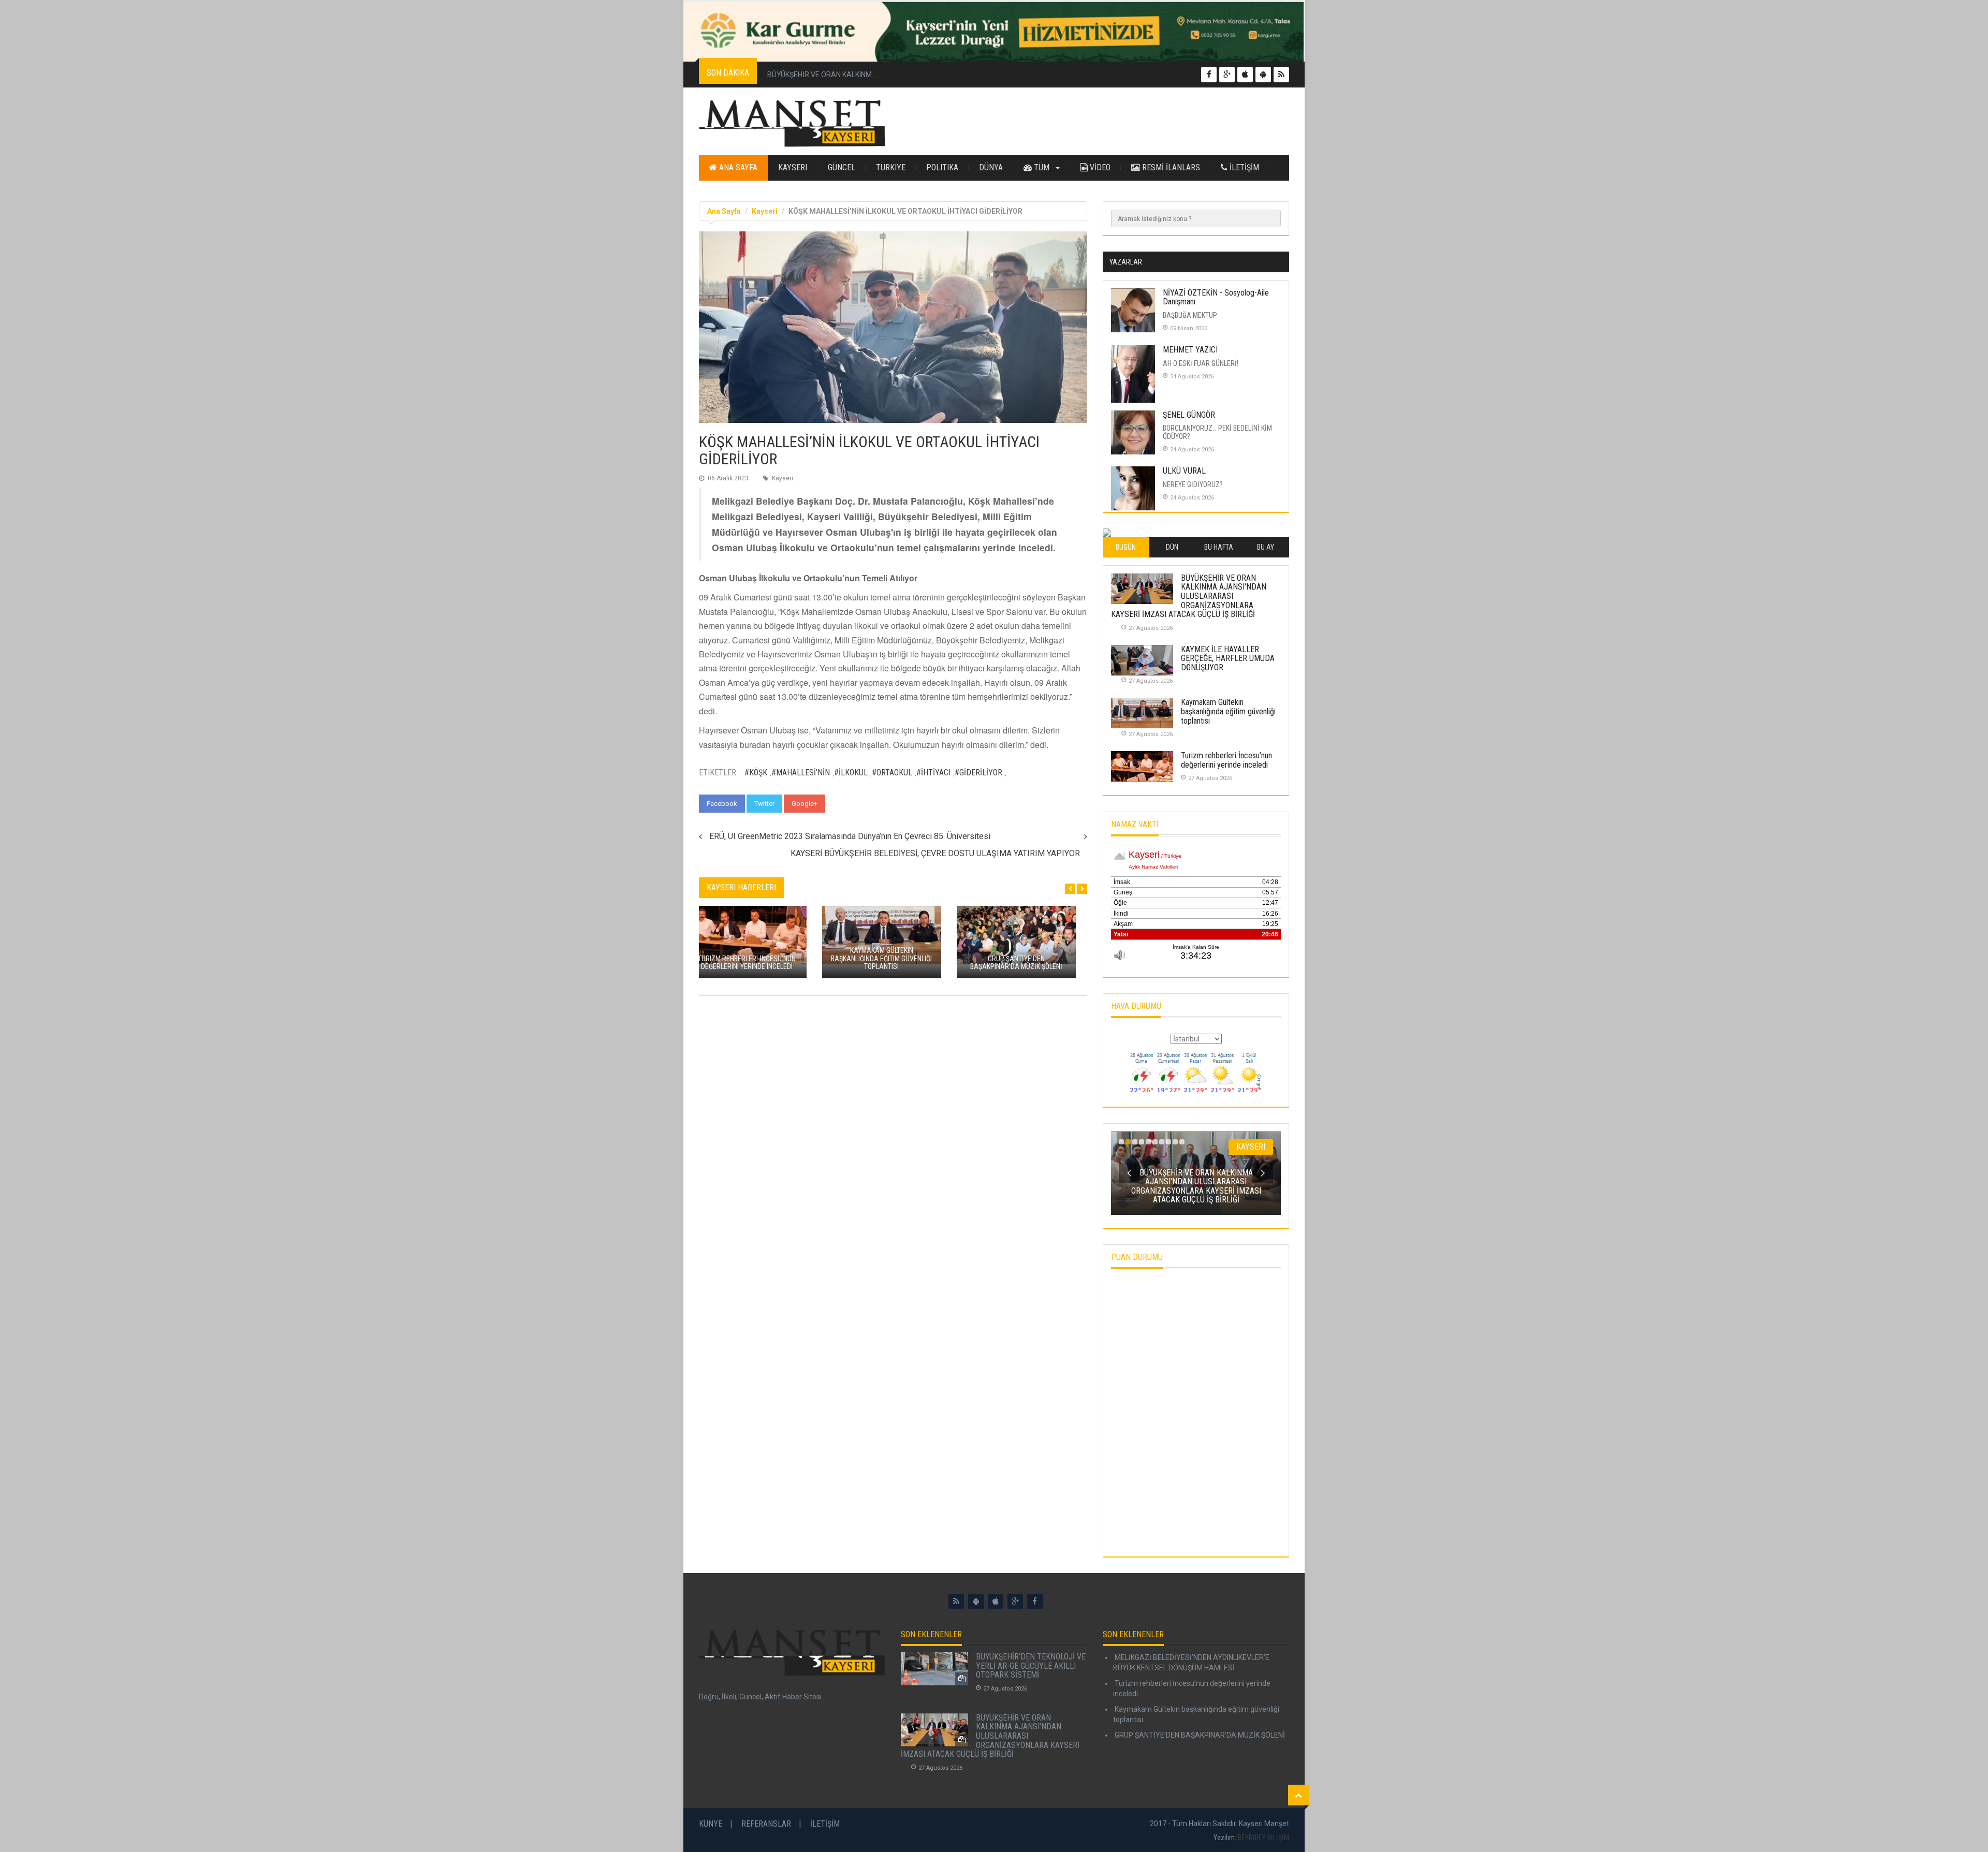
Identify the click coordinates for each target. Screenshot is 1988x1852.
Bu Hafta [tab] (1219, 547)
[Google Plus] (1015, 1601)
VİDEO (1099, 167)
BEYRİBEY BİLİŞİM (1263, 1838)
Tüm (1042, 167)
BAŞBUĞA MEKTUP (1190, 315)
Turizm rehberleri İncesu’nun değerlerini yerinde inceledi (1226, 760)
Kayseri (793, 167)
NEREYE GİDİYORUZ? (1193, 484)
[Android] (976, 1601)
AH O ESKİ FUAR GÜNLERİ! (1201, 363)
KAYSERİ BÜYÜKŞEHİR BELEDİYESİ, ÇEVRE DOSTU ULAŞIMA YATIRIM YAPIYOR (935, 853)
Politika (942, 167)
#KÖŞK (756, 773)
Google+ (805, 804)
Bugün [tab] (1126, 547)
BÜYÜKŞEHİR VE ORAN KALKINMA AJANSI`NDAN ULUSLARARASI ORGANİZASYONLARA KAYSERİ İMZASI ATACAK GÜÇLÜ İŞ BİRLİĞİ (983, 75)
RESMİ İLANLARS (1170, 167)
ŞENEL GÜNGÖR (1189, 415)
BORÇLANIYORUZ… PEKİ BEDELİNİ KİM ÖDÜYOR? (1217, 432)
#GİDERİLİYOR (978, 773)
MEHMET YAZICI (1190, 350)
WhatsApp (851, 804)
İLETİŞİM (1243, 167)
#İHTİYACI (933, 773)
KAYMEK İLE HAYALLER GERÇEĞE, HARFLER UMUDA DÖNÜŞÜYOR (1228, 658)
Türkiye (891, 167)
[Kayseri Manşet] (792, 124)
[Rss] (956, 1601)
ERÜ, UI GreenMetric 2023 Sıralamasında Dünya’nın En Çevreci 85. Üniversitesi (850, 836)
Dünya (991, 167)
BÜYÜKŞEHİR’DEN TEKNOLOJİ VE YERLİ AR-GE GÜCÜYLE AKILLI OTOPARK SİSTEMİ (1031, 1666)
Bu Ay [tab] (1266, 547)
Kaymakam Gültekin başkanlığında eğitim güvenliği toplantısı (1228, 711)
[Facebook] (1035, 1601)
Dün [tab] (1172, 547)
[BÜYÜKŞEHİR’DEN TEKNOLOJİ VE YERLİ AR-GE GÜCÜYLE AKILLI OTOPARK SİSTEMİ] (934, 1669)
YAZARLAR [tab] (1126, 262)
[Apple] (996, 1601)
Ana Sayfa (737, 167)
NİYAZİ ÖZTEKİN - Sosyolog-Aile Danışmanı (1216, 297)
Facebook (722, 804)
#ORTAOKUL (892, 773)
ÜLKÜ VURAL (1184, 471)
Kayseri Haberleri (741, 887)
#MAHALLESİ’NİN (801, 773)
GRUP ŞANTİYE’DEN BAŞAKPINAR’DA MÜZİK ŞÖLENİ (1199, 1735)
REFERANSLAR (766, 1824)
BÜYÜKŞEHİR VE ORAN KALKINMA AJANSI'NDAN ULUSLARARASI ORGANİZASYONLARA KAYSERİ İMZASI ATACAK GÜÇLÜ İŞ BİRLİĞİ (1189, 596)
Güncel (842, 167)
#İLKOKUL (851, 773)
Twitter (764, 804)
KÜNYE (711, 1824)
